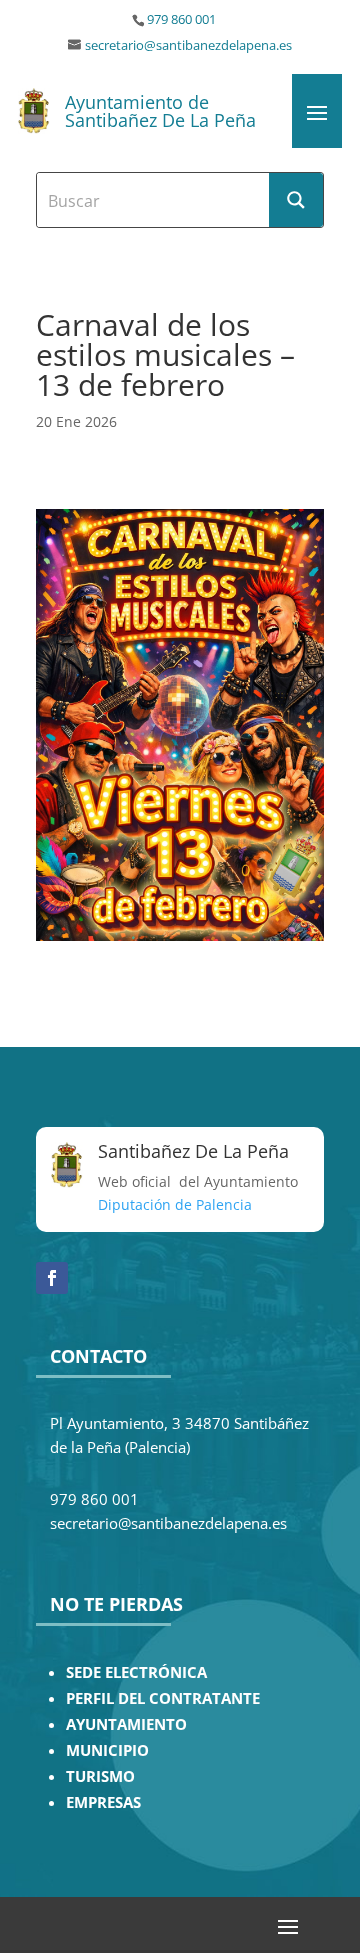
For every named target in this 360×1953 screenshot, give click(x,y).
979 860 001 (181, 19)
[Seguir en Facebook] (52, 1278)
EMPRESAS (103, 1802)
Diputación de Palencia (175, 1204)
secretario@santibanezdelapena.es (188, 45)
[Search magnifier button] (296, 200)
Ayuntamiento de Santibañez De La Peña (160, 111)
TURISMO (100, 1776)
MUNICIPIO (107, 1750)
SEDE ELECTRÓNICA (136, 1672)
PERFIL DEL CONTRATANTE (163, 1698)
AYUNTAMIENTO (126, 1724)
